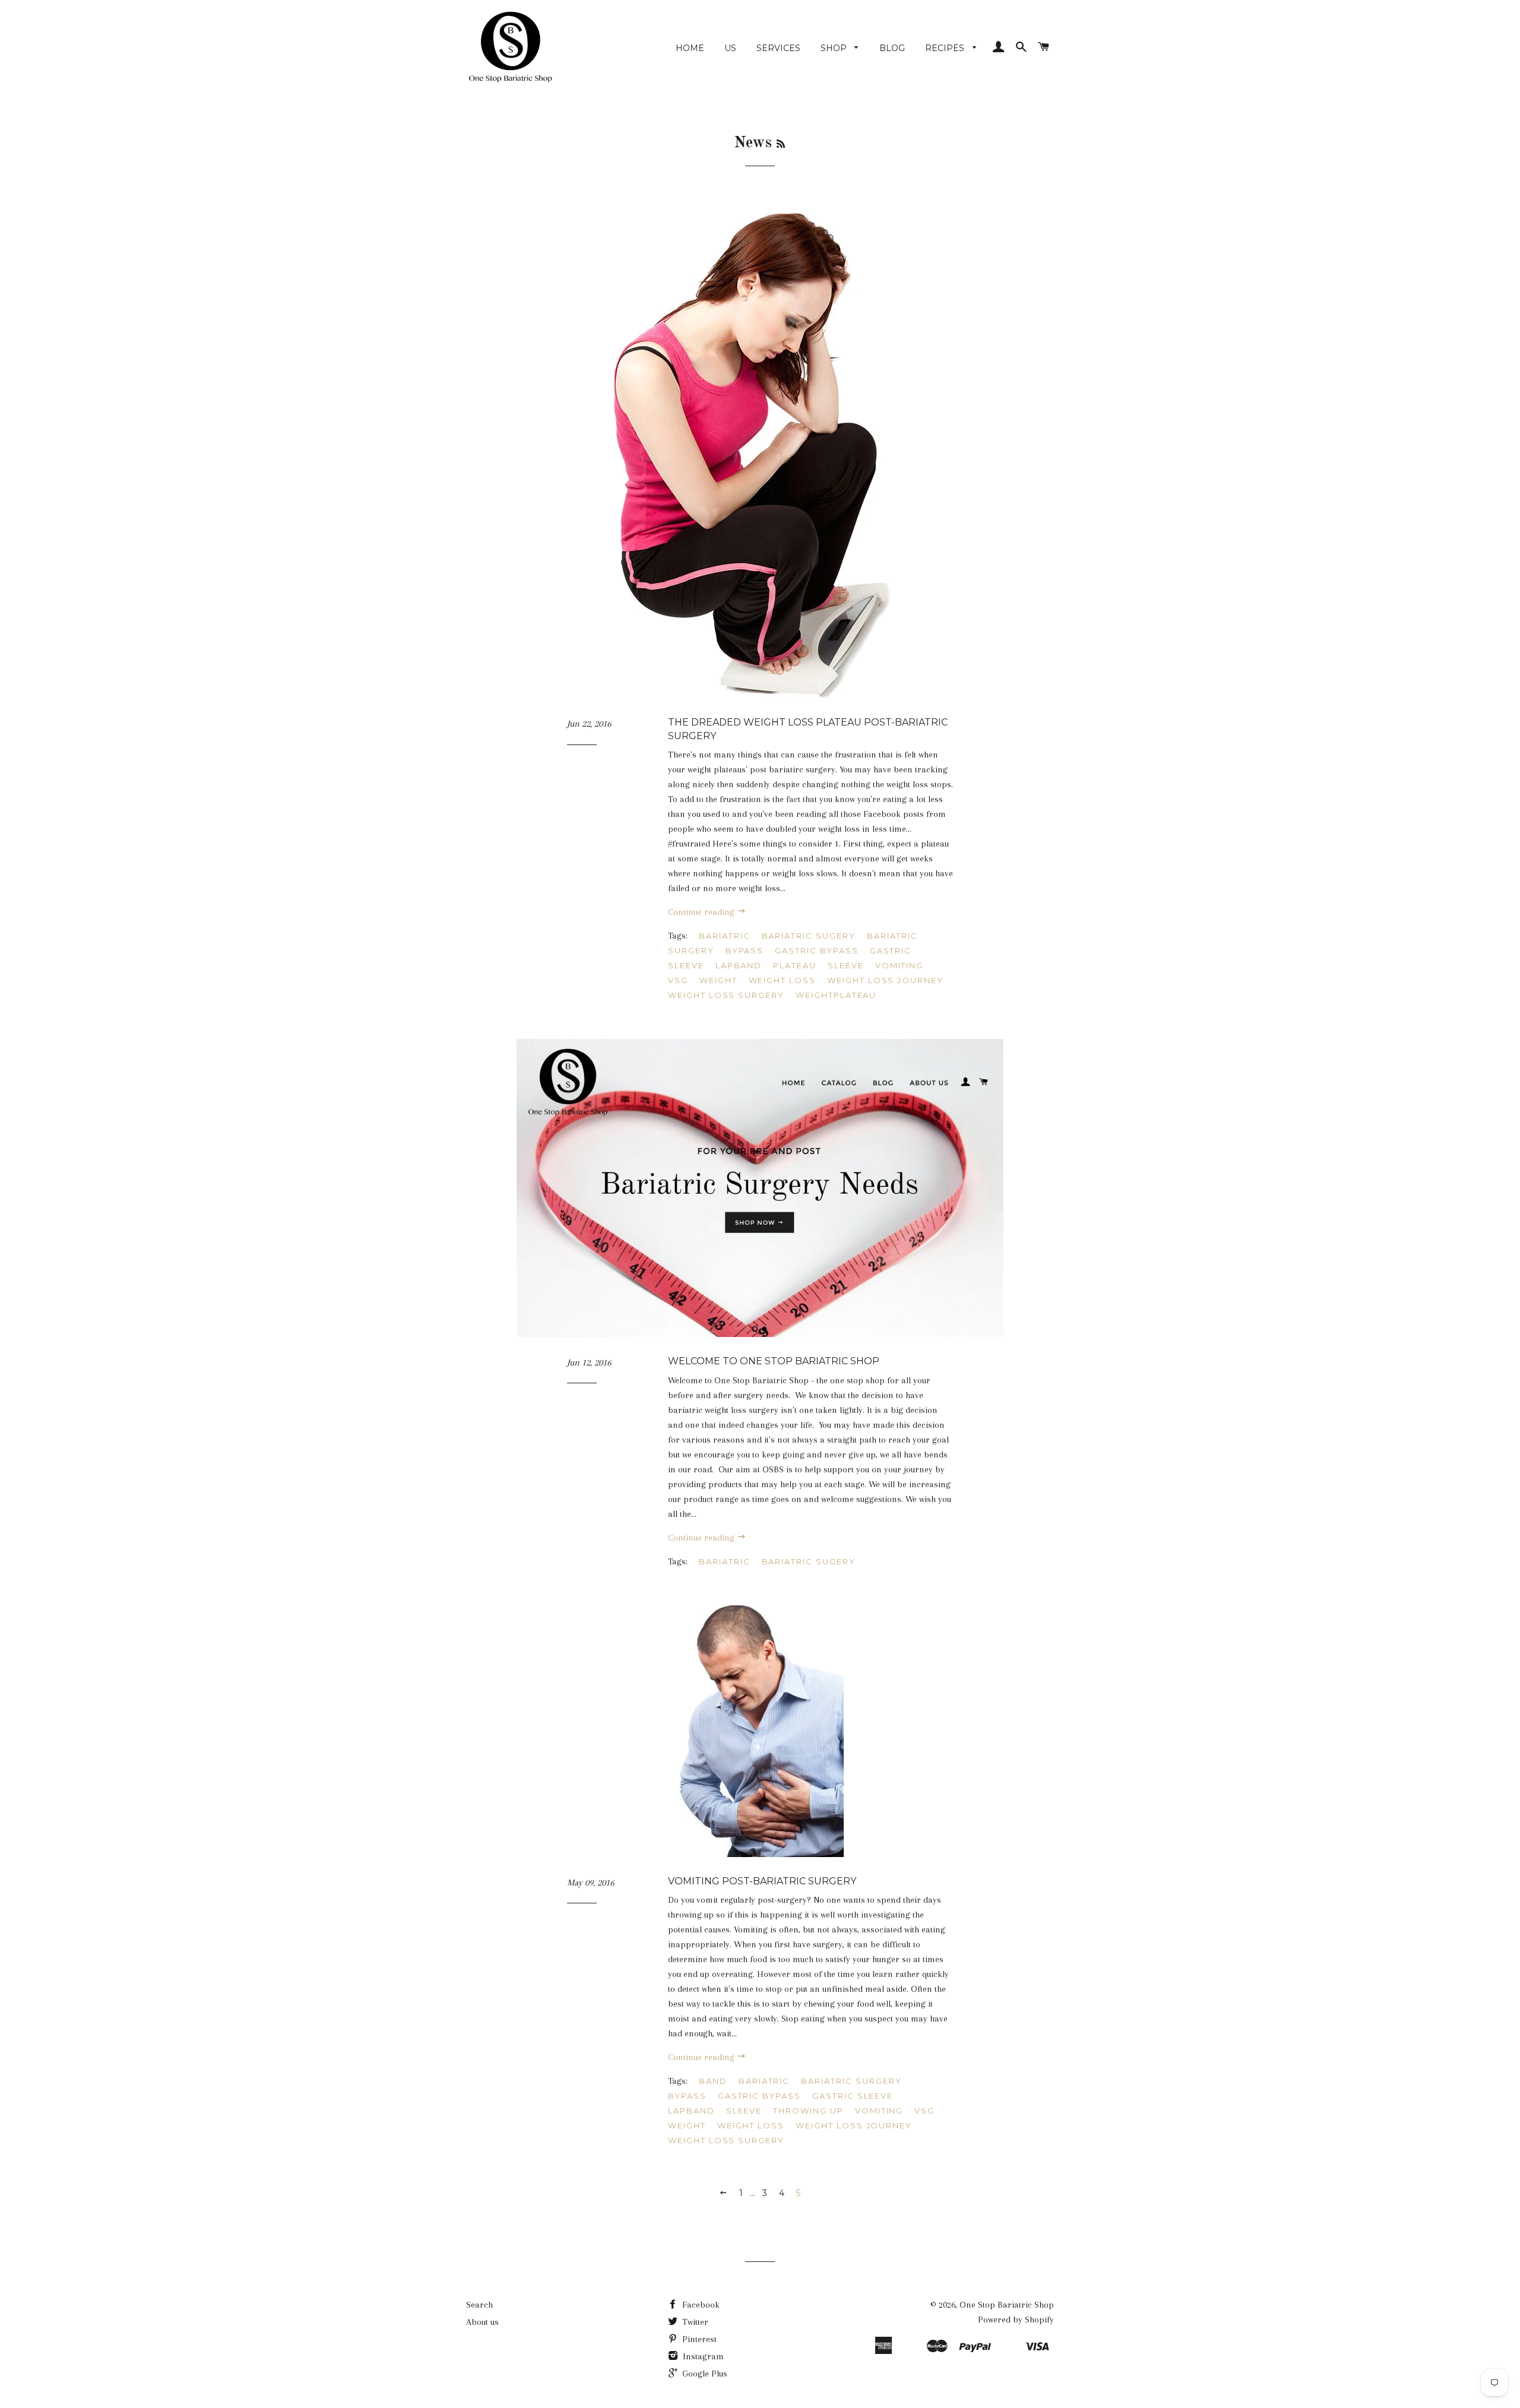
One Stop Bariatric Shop (1007, 2305)
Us (730, 48)
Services (778, 48)
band (713, 2081)
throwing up (808, 2111)
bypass (745, 950)
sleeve (846, 965)
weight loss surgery (726, 995)
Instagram (702, 2356)
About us (482, 2322)
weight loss (782, 980)
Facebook (700, 2305)
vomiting (900, 965)
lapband (739, 965)
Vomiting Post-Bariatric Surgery (762, 1881)
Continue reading (702, 912)
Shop (835, 48)
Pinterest (698, 2339)
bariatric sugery (809, 936)
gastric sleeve (853, 2096)
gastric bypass (816, 950)
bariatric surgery (851, 2081)
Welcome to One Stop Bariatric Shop (774, 1361)
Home (690, 48)
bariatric (725, 936)
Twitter (694, 2322)
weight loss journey (885, 980)
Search (479, 2305)
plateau (795, 965)
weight (718, 980)
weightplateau (836, 995)
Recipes (946, 48)
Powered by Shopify (1016, 2320)
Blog (892, 48)
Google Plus (704, 2374)
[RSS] (781, 145)
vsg (678, 980)
